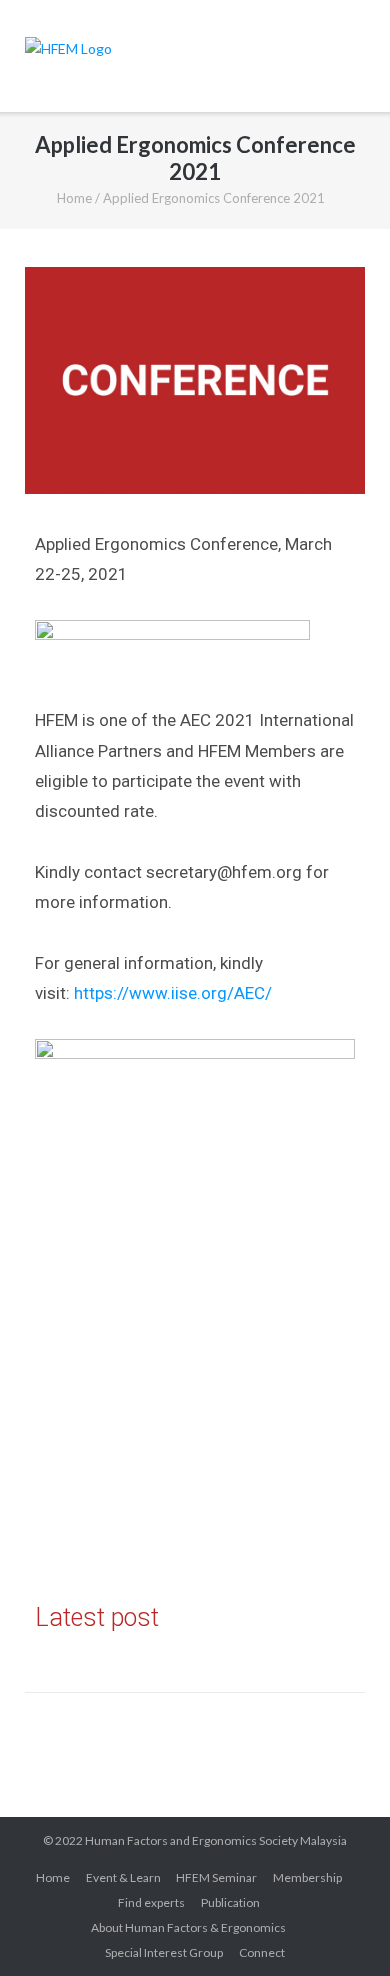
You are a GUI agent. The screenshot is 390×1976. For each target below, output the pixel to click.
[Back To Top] (339, 1926)
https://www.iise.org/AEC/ (173, 993)
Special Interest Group (164, 1952)
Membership (307, 1877)
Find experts (151, 1902)
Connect (262, 1952)
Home (74, 198)
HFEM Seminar (216, 1877)
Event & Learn (123, 1877)
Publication (230, 1902)
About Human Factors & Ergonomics (188, 1927)
